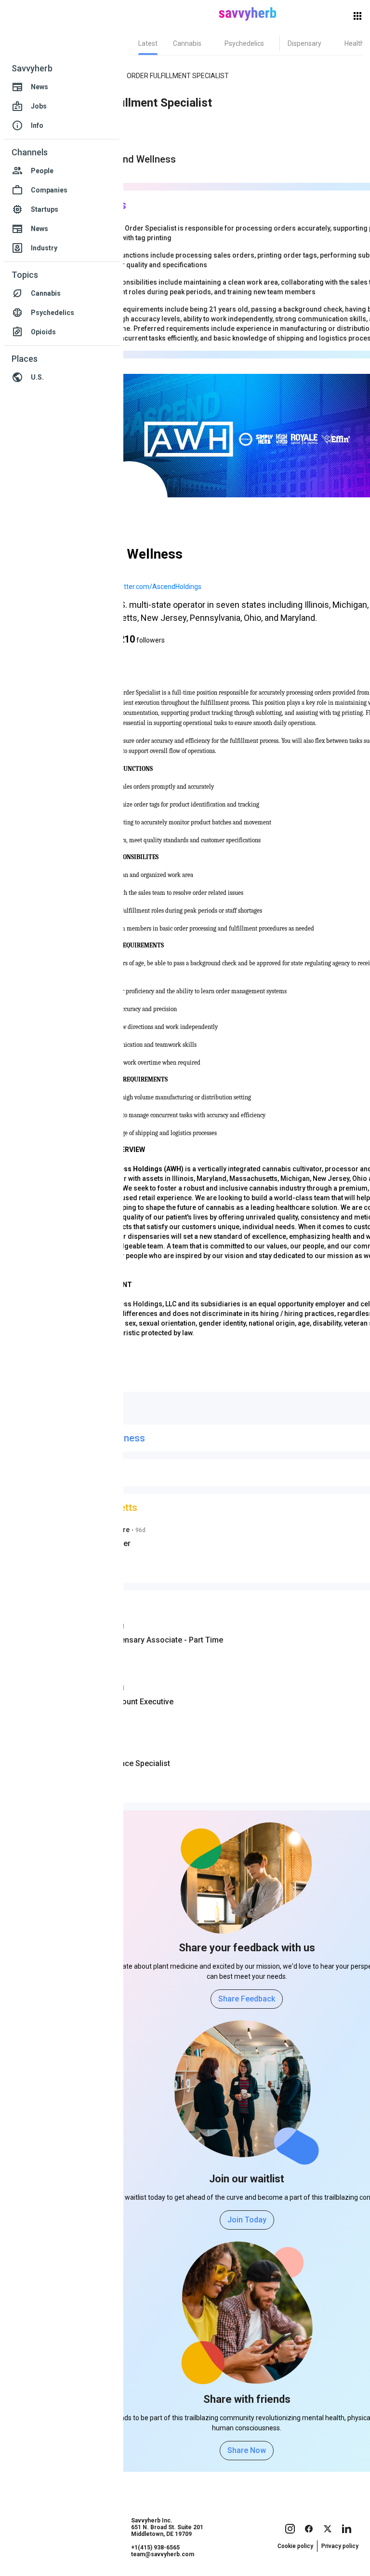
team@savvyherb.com (163, 2554)
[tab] (148, 43)
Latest (148, 43)
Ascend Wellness (138, 159)
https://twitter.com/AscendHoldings (147, 587)
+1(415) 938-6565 (155, 2548)
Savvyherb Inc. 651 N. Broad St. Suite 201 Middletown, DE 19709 (167, 2527)
